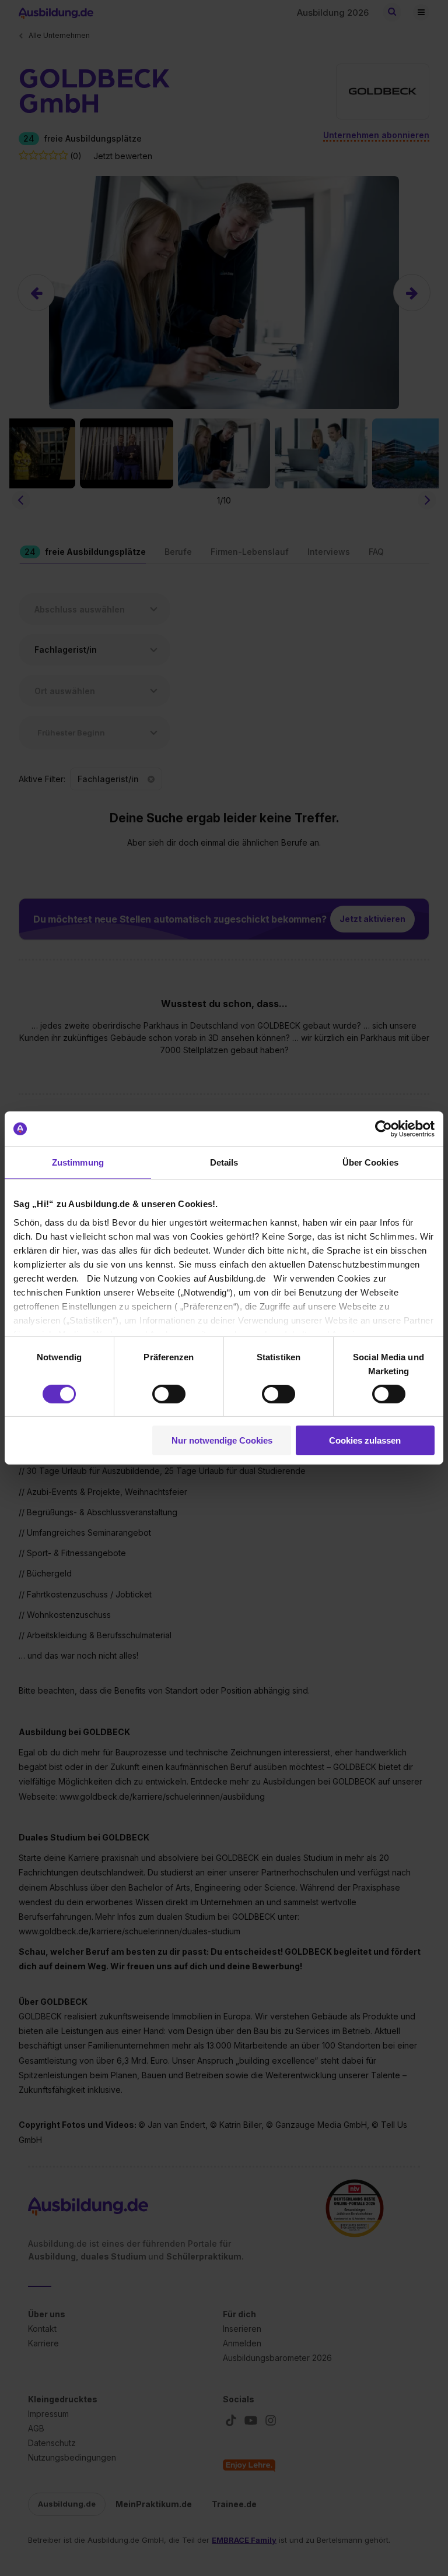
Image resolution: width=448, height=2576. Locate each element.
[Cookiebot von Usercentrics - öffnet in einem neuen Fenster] (384, 1129)
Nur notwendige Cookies (222, 1440)
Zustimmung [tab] (78, 1162)
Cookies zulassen (365, 1440)
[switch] (169, 1394)
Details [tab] (224, 1162)
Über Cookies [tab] (370, 1162)
